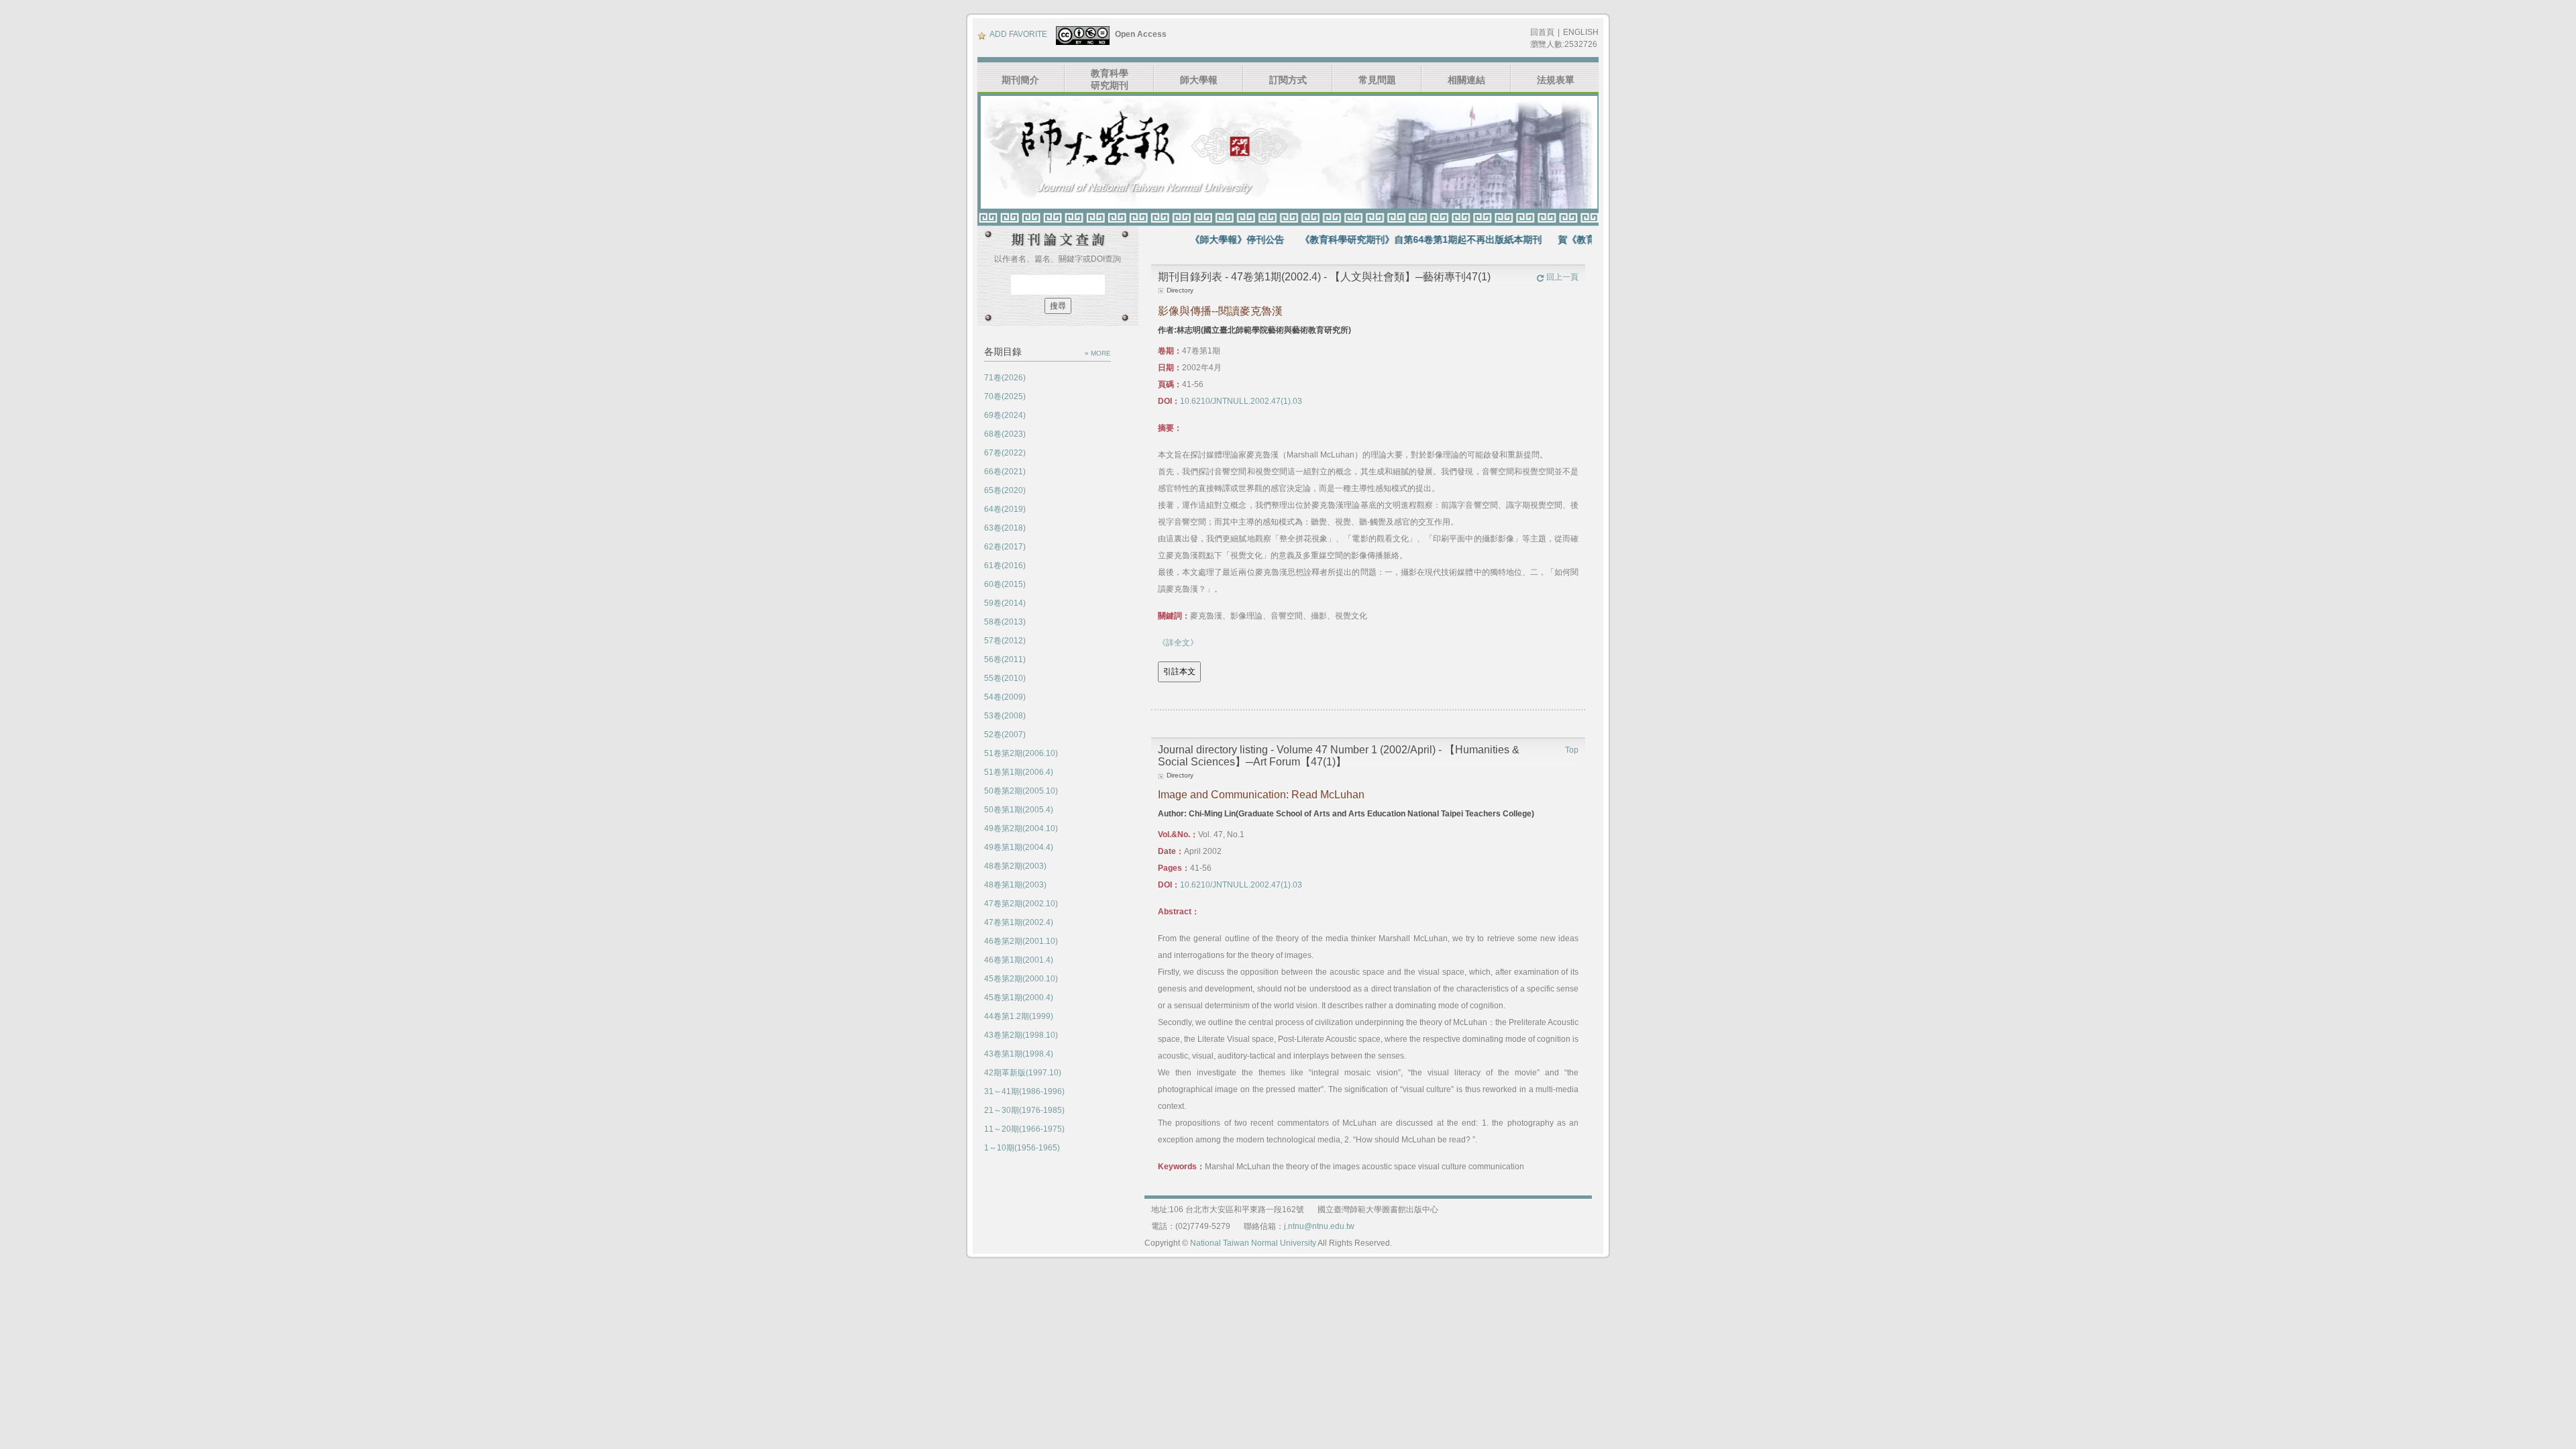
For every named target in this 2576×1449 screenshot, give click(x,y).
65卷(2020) (1005, 490)
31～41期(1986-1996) (1024, 1091)
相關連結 (1466, 80)
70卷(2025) (1005, 396)
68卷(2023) (1005, 434)
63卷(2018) (1005, 528)
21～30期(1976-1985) (1024, 1110)
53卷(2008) (1005, 716)
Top (1572, 750)
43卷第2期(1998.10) (1021, 1035)
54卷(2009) (1005, 697)
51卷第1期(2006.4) (1019, 772)
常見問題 (1377, 80)
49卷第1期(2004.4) (1019, 847)
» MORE (1098, 353)
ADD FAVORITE (1018, 34)
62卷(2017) (1005, 547)
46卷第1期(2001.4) (1019, 960)
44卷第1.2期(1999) (1019, 1016)
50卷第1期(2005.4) (1019, 810)
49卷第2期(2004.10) (1021, 828)
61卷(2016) (1005, 566)
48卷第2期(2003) (1015, 866)
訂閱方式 (1288, 80)
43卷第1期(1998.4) (1019, 1054)
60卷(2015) (1005, 584)
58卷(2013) (1005, 622)
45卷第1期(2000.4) (1019, 998)
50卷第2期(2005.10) (1021, 791)
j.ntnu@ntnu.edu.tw (1319, 1226)
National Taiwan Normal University (1253, 1243)
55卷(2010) (1005, 678)
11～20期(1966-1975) (1024, 1129)
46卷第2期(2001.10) (1021, 941)
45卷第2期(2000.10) (1021, 979)
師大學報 (1199, 80)
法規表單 (1556, 80)
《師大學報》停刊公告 (1191, 239)
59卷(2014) (1005, 603)
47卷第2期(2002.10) (1021, 904)
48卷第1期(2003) (1015, 885)
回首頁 (1542, 32)
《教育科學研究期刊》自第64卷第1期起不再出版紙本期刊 (1375, 239)
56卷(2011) (1005, 659)
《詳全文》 (1178, 643)
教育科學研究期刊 (1110, 79)
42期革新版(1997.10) (1023, 1073)
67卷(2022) (1005, 453)
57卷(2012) (1005, 641)
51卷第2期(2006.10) (1021, 753)
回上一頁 (1562, 277)
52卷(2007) (1005, 735)
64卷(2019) (1005, 509)
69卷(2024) (1005, 415)
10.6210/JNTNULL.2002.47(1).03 (1241, 401)
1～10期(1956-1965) (1022, 1148)
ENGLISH (1581, 32)
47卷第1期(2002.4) (1019, 922)
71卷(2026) (1005, 378)
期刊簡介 (1020, 80)
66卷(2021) (1005, 472)
